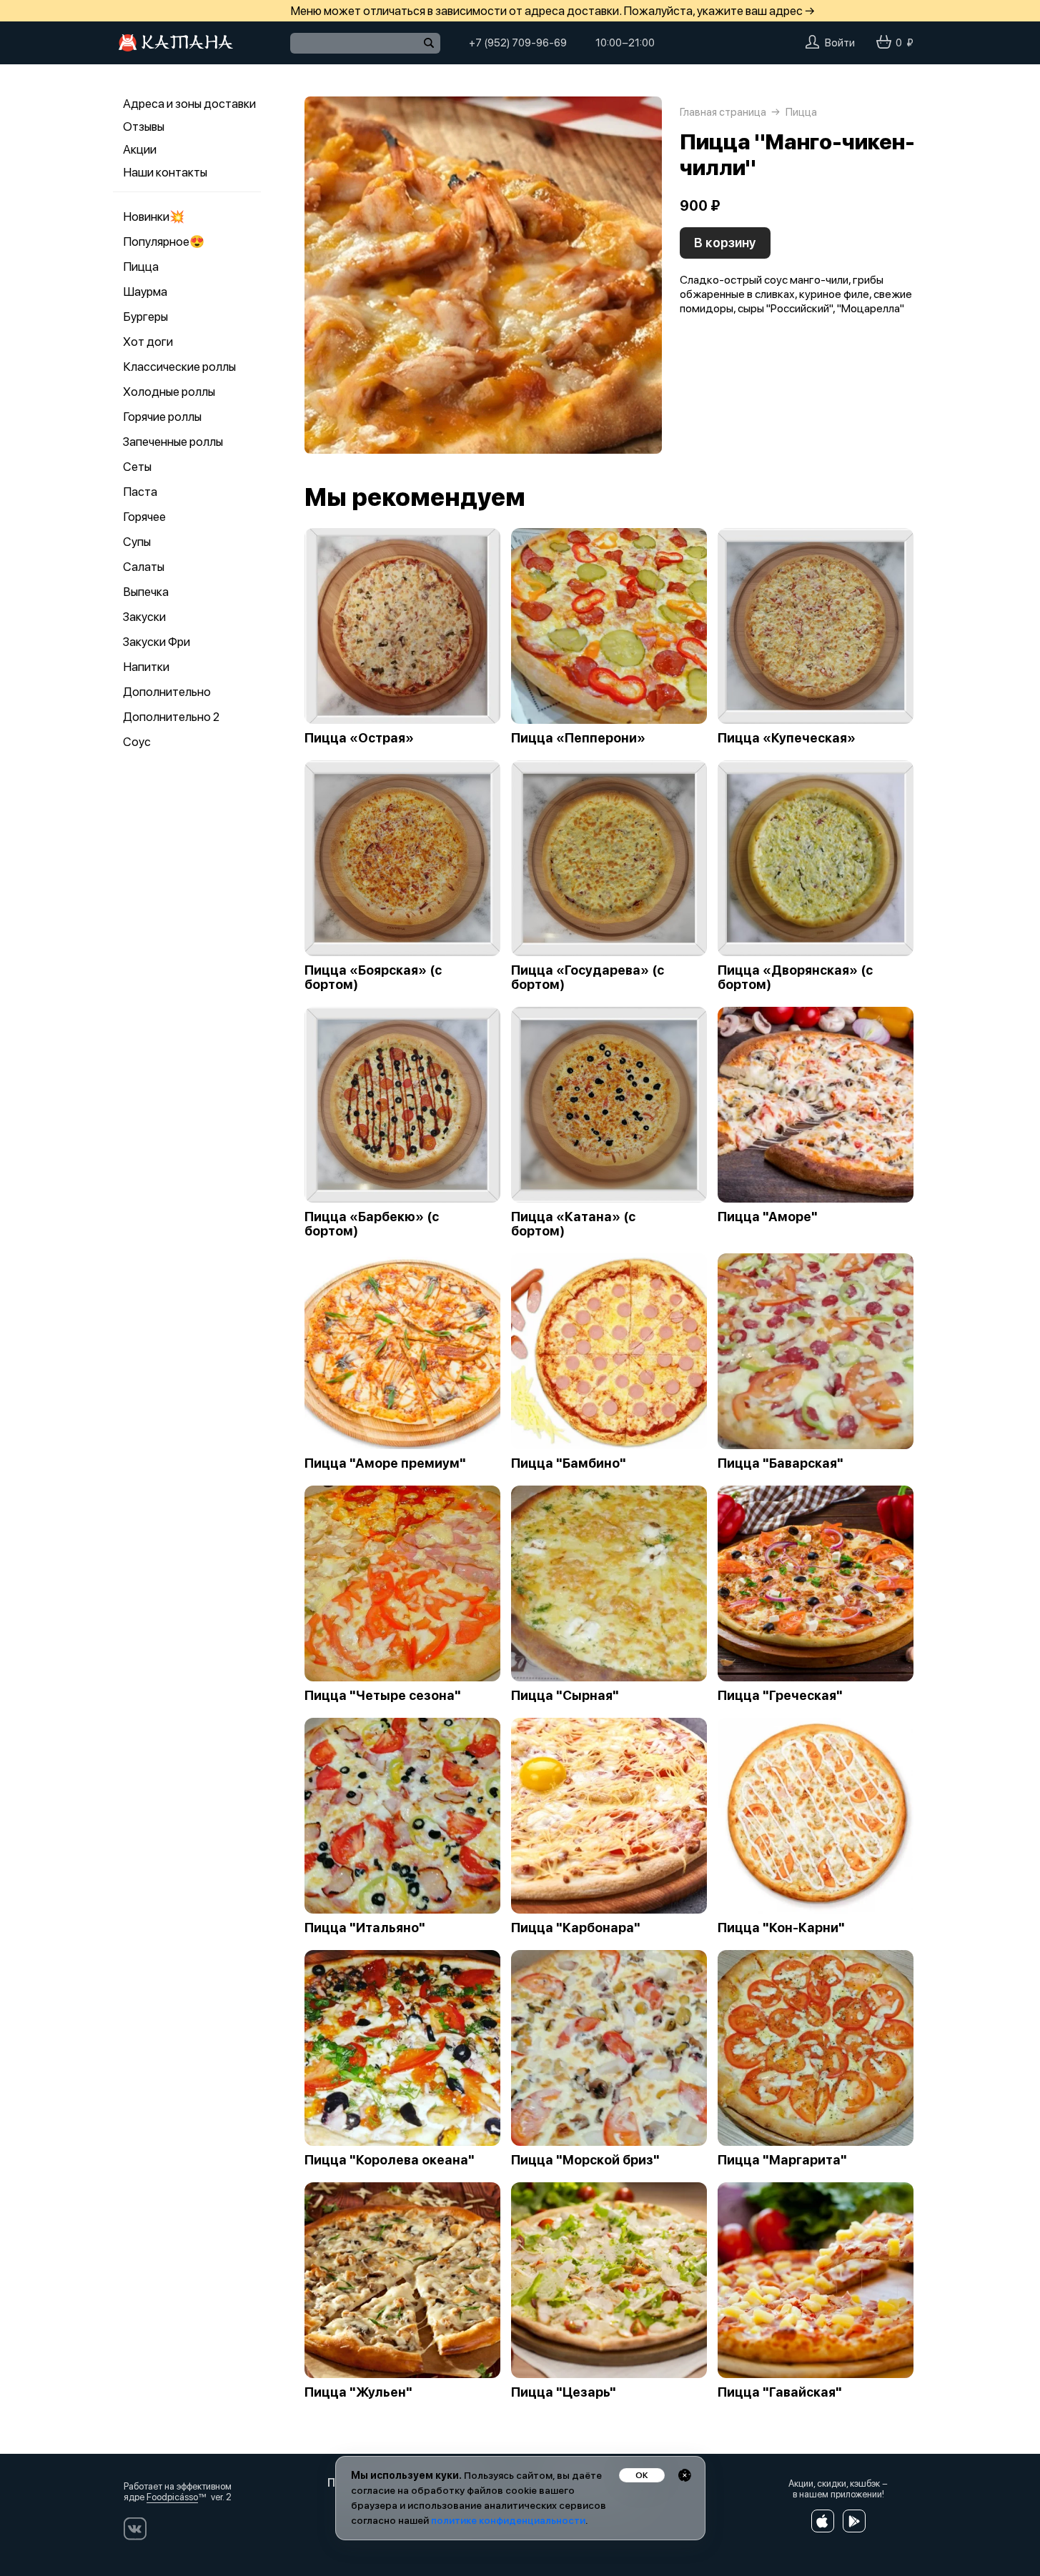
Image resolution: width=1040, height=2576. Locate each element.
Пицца (141, 267)
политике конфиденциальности (508, 2520)
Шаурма (145, 292)
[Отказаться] (685, 2475)
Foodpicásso (172, 2497)
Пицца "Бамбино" (569, 1463)
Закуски (144, 617)
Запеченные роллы (173, 442)
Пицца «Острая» (359, 738)
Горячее (144, 517)
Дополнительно (167, 692)
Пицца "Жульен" (358, 2392)
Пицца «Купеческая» (787, 738)
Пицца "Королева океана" (390, 2160)
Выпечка (146, 592)
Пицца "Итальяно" (365, 1928)
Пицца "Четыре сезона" (383, 1696)
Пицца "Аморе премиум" (385, 1463)
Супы (137, 542)
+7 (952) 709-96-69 (518, 43)
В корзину (725, 243)
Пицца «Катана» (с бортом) (573, 1224)
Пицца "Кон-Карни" (781, 1928)
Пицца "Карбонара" (576, 1928)
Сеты (137, 467)
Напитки (146, 667)
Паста (140, 492)
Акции (140, 149)
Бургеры (145, 317)
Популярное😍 (164, 242)
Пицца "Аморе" (768, 1217)
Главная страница (723, 112)
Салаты (144, 567)
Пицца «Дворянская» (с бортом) (795, 978)
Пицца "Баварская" (781, 1463)
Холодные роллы (169, 392)
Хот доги (148, 342)
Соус (137, 742)
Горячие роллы (162, 417)
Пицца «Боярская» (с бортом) (373, 978)
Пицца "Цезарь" (564, 2392)
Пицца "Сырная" (565, 1696)
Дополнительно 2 (171, 717)
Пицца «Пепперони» (578, 738)
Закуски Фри (157, 642)
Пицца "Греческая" (780, 1696)
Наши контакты (165, 172)
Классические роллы (179, 367)
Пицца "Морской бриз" (585, 2160)
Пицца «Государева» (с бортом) (588, 978)
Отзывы (144, 126)
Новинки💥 (154, 217)
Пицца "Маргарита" (782, 2160)
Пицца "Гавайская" (780, 2392)
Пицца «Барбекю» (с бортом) (372, 1224)
